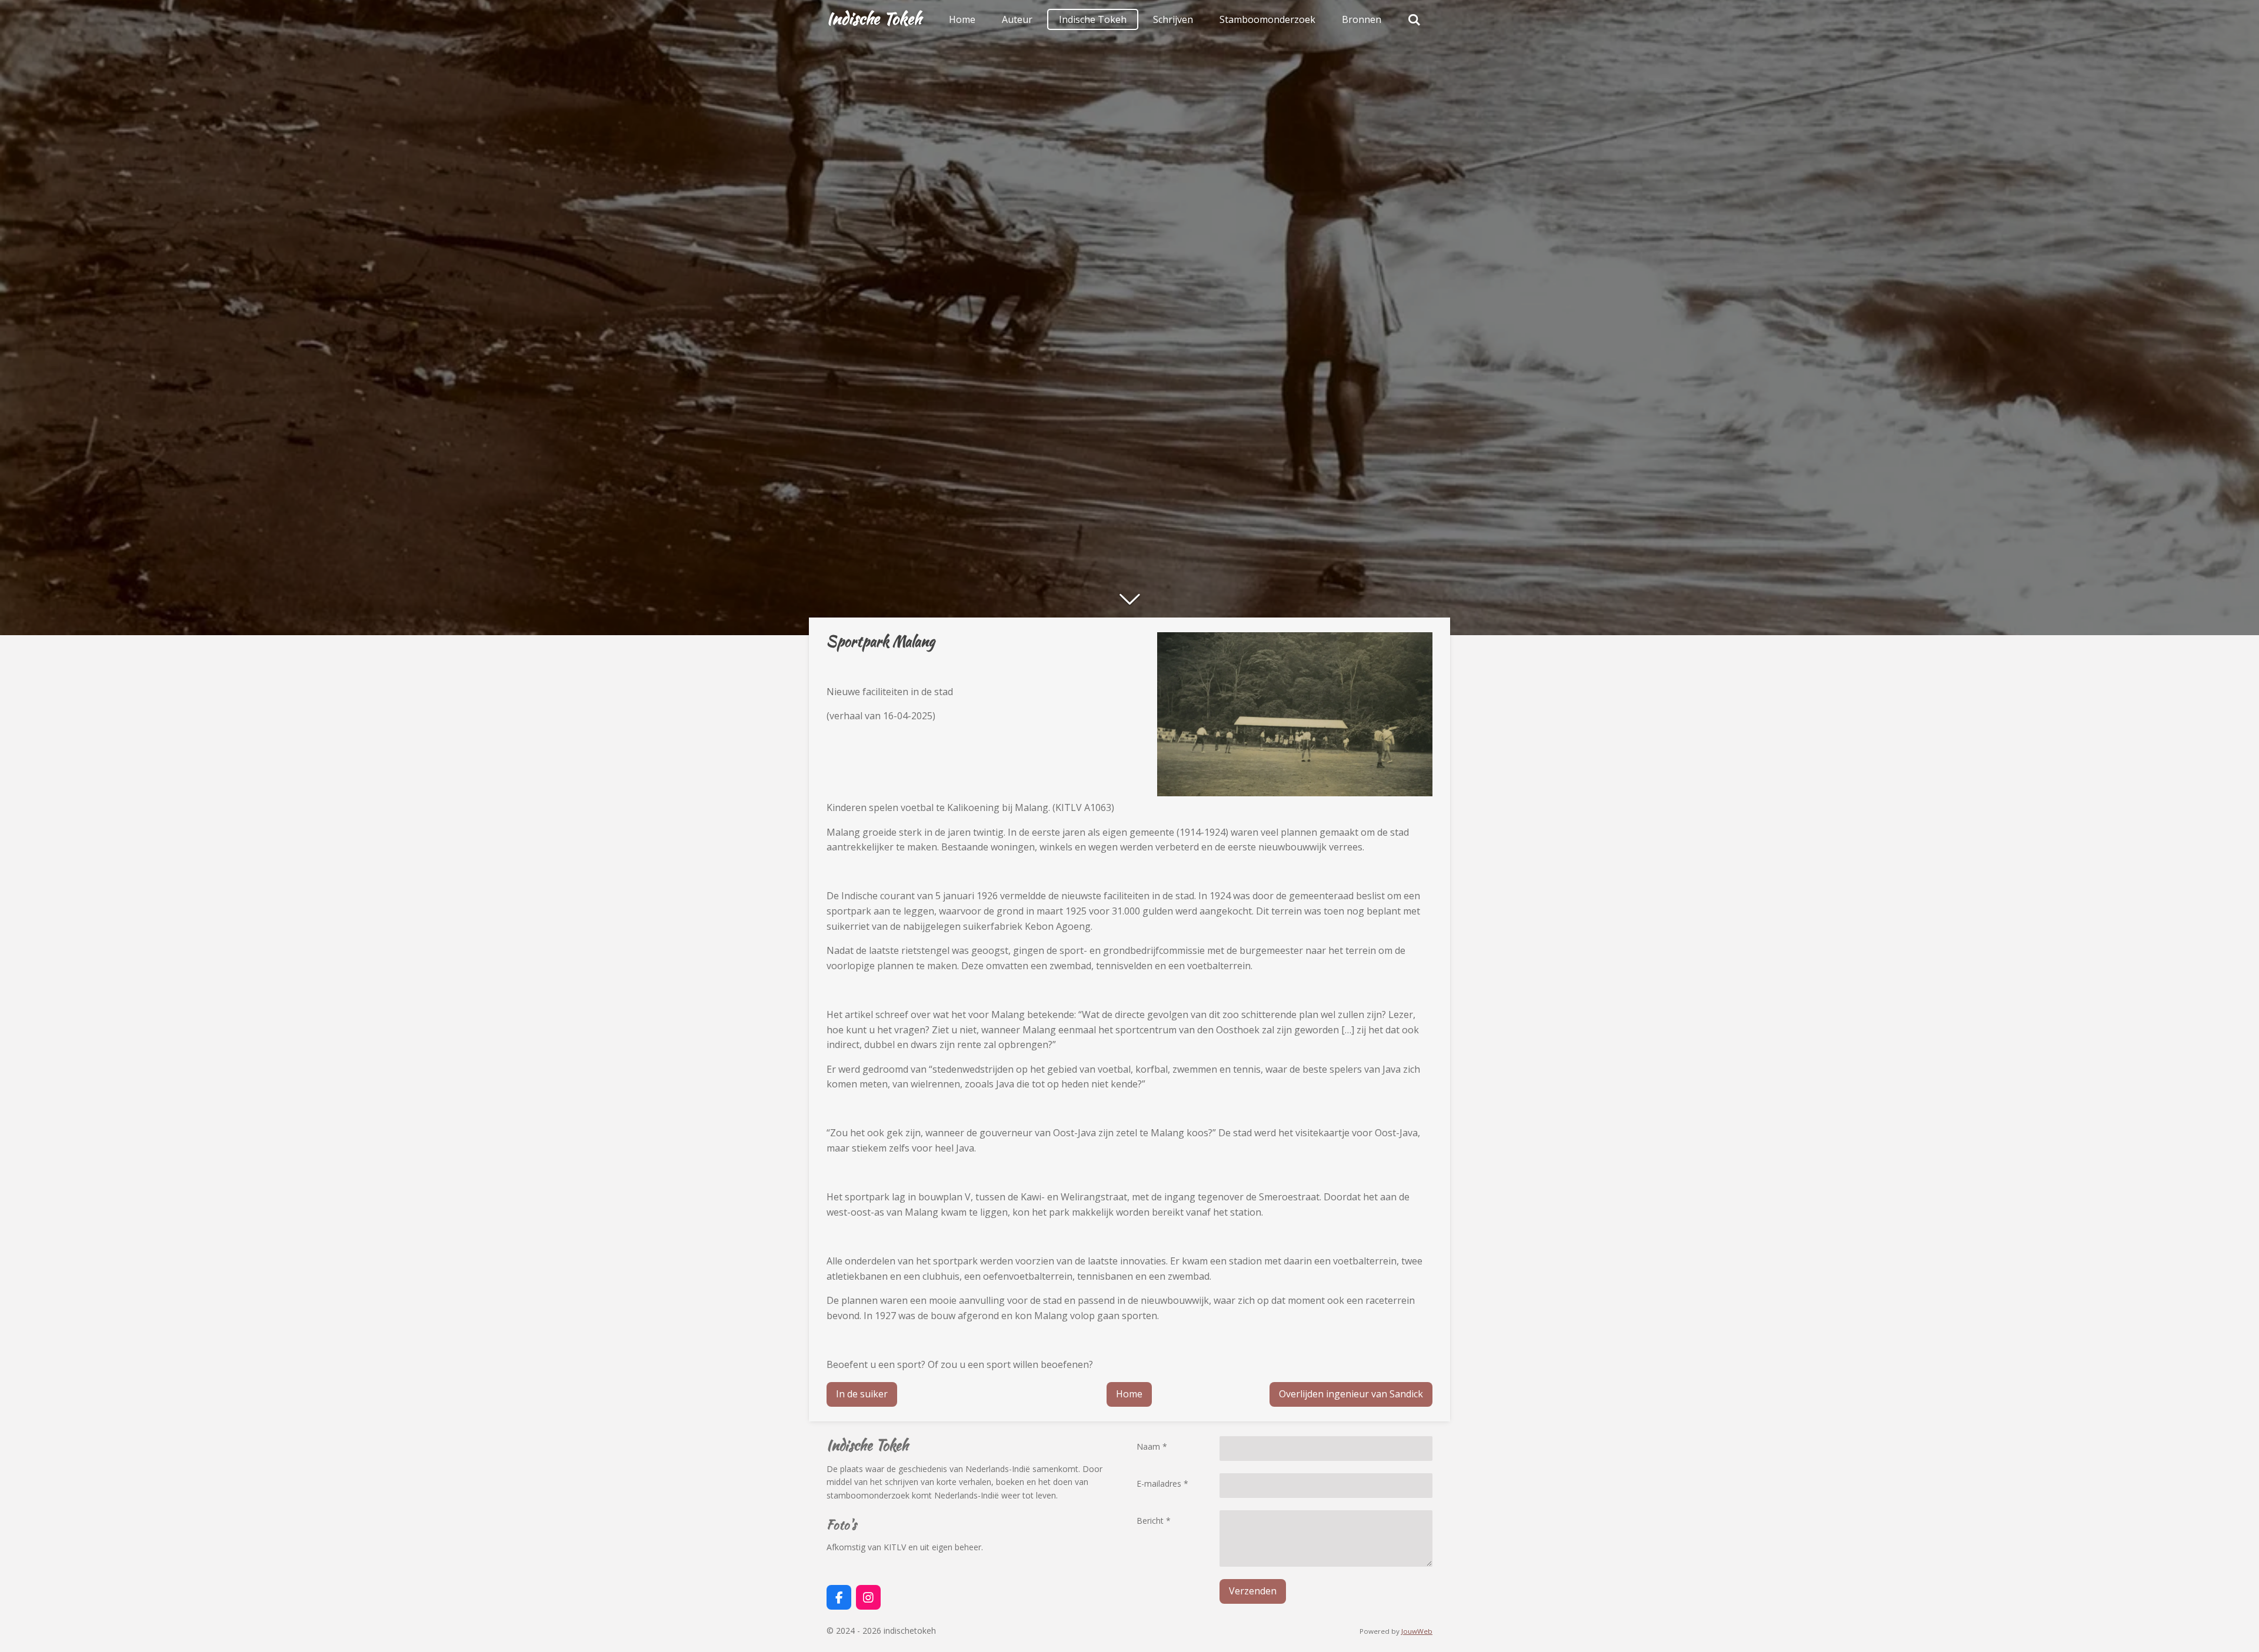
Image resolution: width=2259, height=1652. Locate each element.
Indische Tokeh (874, 18)
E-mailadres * (1162, 1484)
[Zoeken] (1414, 19)
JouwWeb (1417, 1631)
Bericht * (1154, 1521)
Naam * (1152, 1446)
